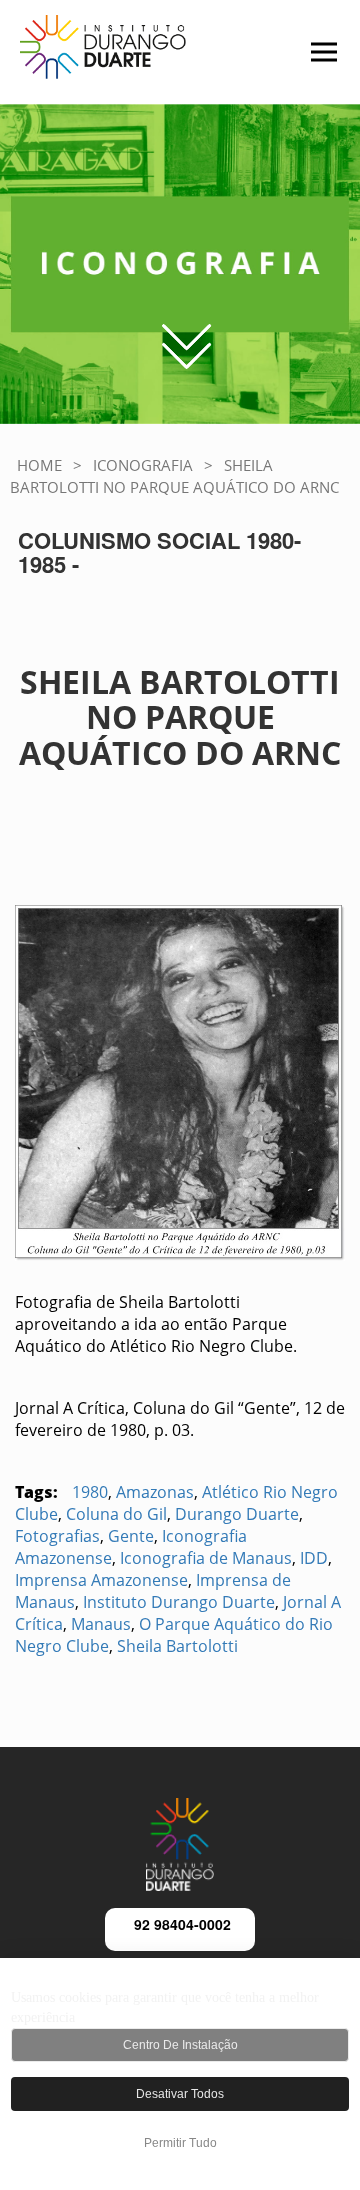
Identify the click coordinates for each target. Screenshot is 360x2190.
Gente (131, 1536)
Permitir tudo (180, 2143)
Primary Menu (297, 65)
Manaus (101, 1624)
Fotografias (57, 1536)
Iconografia (143, 465)
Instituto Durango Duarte (179, 1602)
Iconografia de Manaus (206, 1558)
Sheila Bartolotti (177, 1646)
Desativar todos (180, 2094)
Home (39, 465)
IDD (314, 1558)
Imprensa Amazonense (101, 1580)
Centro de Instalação (180, 2045)
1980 (90, 1492)
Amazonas (155, 1492)
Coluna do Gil (116, 1514)
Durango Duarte (237, 1514)
